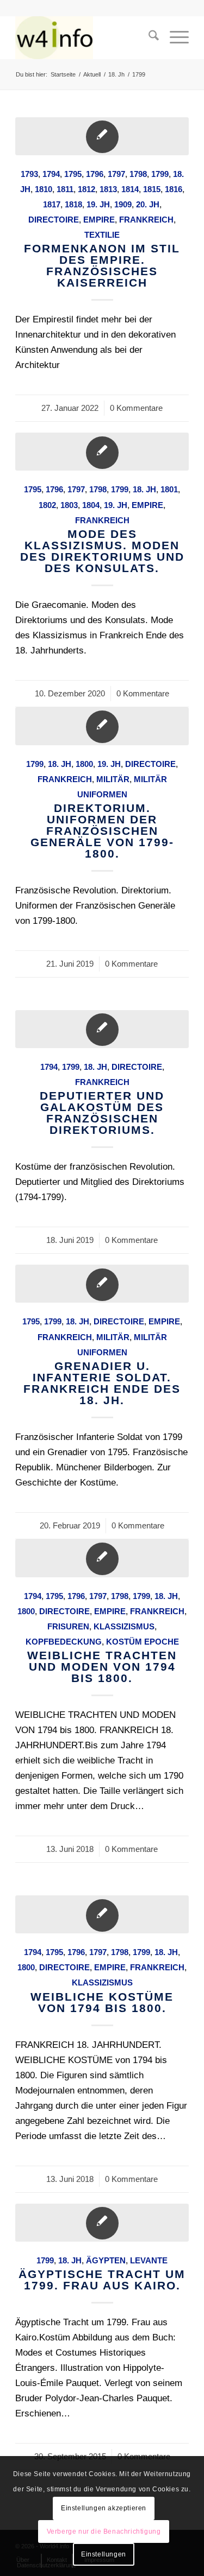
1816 (174, 189)
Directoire (54, 220)
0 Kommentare (136, 408)
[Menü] (174, 37)
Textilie (102, 235)
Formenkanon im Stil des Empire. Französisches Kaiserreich (102, 265)
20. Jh (148, 204)
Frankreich (146, 220)
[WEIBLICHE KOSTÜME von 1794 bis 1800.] (102, 1914)
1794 (51, 174)
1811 (65, 189)
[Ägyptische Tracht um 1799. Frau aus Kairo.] (102, 2223)
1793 (29, 174)
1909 (123, 204)
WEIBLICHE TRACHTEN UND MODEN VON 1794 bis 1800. (102, 1667)
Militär (113, 779)
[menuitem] (148, 37)
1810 (44, 189)
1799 (160, 174)
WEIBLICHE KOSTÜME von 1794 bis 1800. (102, 2002)
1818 (73, 204)
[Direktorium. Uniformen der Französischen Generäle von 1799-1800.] (102, 726)
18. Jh (144, 489)
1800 (84, 764)
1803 (69, 505)
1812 (86, 189)
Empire (99, 220)
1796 (95, 174)
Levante (149, 2260)
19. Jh (98, 204)
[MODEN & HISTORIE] (85, 37)
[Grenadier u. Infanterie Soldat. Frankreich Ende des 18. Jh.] (102, 1284)
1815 (152, 189)
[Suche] (148, 37)
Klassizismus (124, 1626)
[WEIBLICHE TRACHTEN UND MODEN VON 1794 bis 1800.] (102, 1558)
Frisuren (68, 1626)
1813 (108, 189)
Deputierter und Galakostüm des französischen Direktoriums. (102, 1113)
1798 (138, 174)
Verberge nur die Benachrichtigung (104, 2531)
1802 (47, 505)
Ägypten (106, 2260)
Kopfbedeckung (64, 1642)
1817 (52, 204)
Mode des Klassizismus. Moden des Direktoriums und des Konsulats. (102, 551)
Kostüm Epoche (143, 1642)
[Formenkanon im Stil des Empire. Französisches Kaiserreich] (102, 136)
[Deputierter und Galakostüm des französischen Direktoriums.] (102, 1029)
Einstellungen (104, 2554)
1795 (73, 174)
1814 (130, 189)
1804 (91, 505)
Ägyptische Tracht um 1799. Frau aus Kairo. (102, 2280)
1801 (169, 489)
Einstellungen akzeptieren (104, 2508)
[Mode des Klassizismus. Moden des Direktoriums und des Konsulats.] (102, 452)
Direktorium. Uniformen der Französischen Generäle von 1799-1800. (102, 831)
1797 (116, 174)
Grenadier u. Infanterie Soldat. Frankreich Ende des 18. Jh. (102, 1383)
